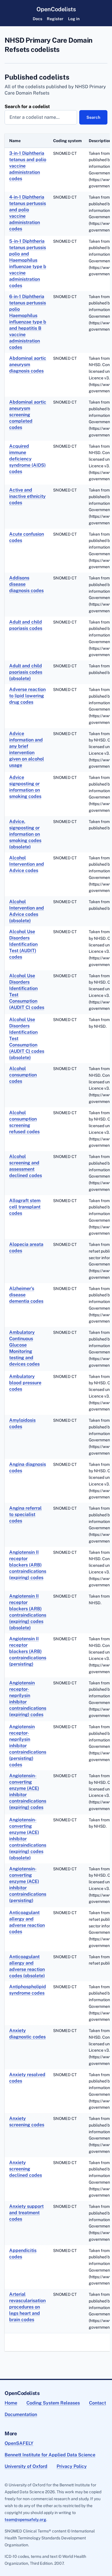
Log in (74, 19)
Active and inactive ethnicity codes (27, 496)
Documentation (21, 2414)
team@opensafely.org (25, 2519)
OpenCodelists (56, 9)
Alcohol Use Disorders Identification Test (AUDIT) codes (23, 944)
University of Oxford (26, 2466)
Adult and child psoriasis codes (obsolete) (26, 672)
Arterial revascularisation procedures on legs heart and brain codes (27, 2307)
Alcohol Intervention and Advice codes (27, 864)
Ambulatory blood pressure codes (25, 1383)
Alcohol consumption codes (23, 1075)
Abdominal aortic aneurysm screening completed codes (28, 415)
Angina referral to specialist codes (25, 1514)
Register (55, 19)
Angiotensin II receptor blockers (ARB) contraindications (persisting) (28, 1651)
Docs (37, 19)
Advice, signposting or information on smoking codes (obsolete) (25, 834)
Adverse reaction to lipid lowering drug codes (27, 696)
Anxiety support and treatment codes (26, 2213)
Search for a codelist (27, 107)
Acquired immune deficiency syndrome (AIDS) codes (27, 459)
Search (93, 117)
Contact (97, 2403)
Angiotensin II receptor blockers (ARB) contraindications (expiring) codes (28, 1565)
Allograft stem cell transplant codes (25, 1207)
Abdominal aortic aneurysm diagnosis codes (28, 365)
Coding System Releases (53, 2403)
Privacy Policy (72, 2466)
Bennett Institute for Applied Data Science (50, 2455)
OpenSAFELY (19, 2443)
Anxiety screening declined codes (26, 2169)
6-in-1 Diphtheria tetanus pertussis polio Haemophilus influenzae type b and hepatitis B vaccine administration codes (28, 322)
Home (11, 2403)
